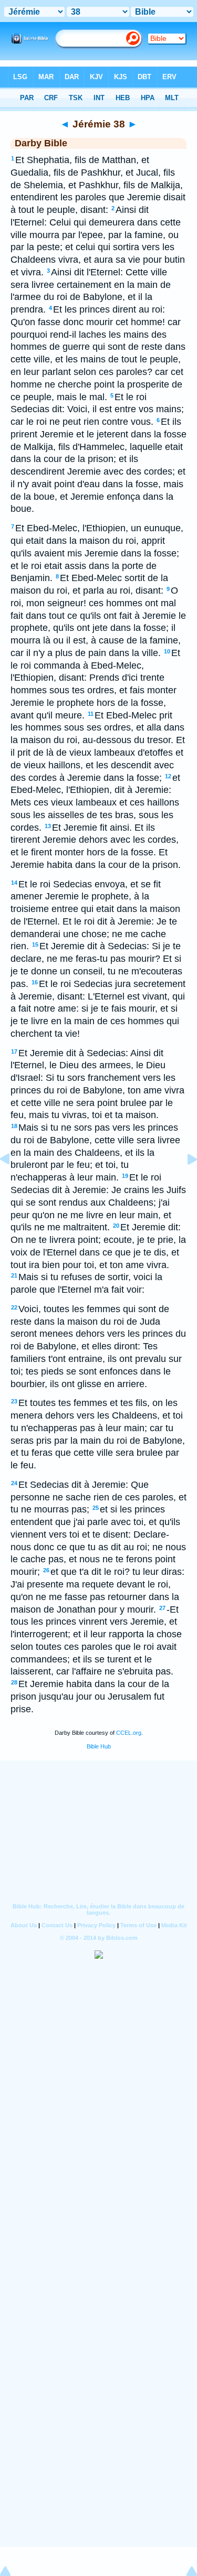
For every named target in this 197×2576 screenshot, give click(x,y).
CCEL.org (129, 1733)
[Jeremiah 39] (184, 1183)
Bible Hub (99, 1746)
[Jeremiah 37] (13, 1183)
